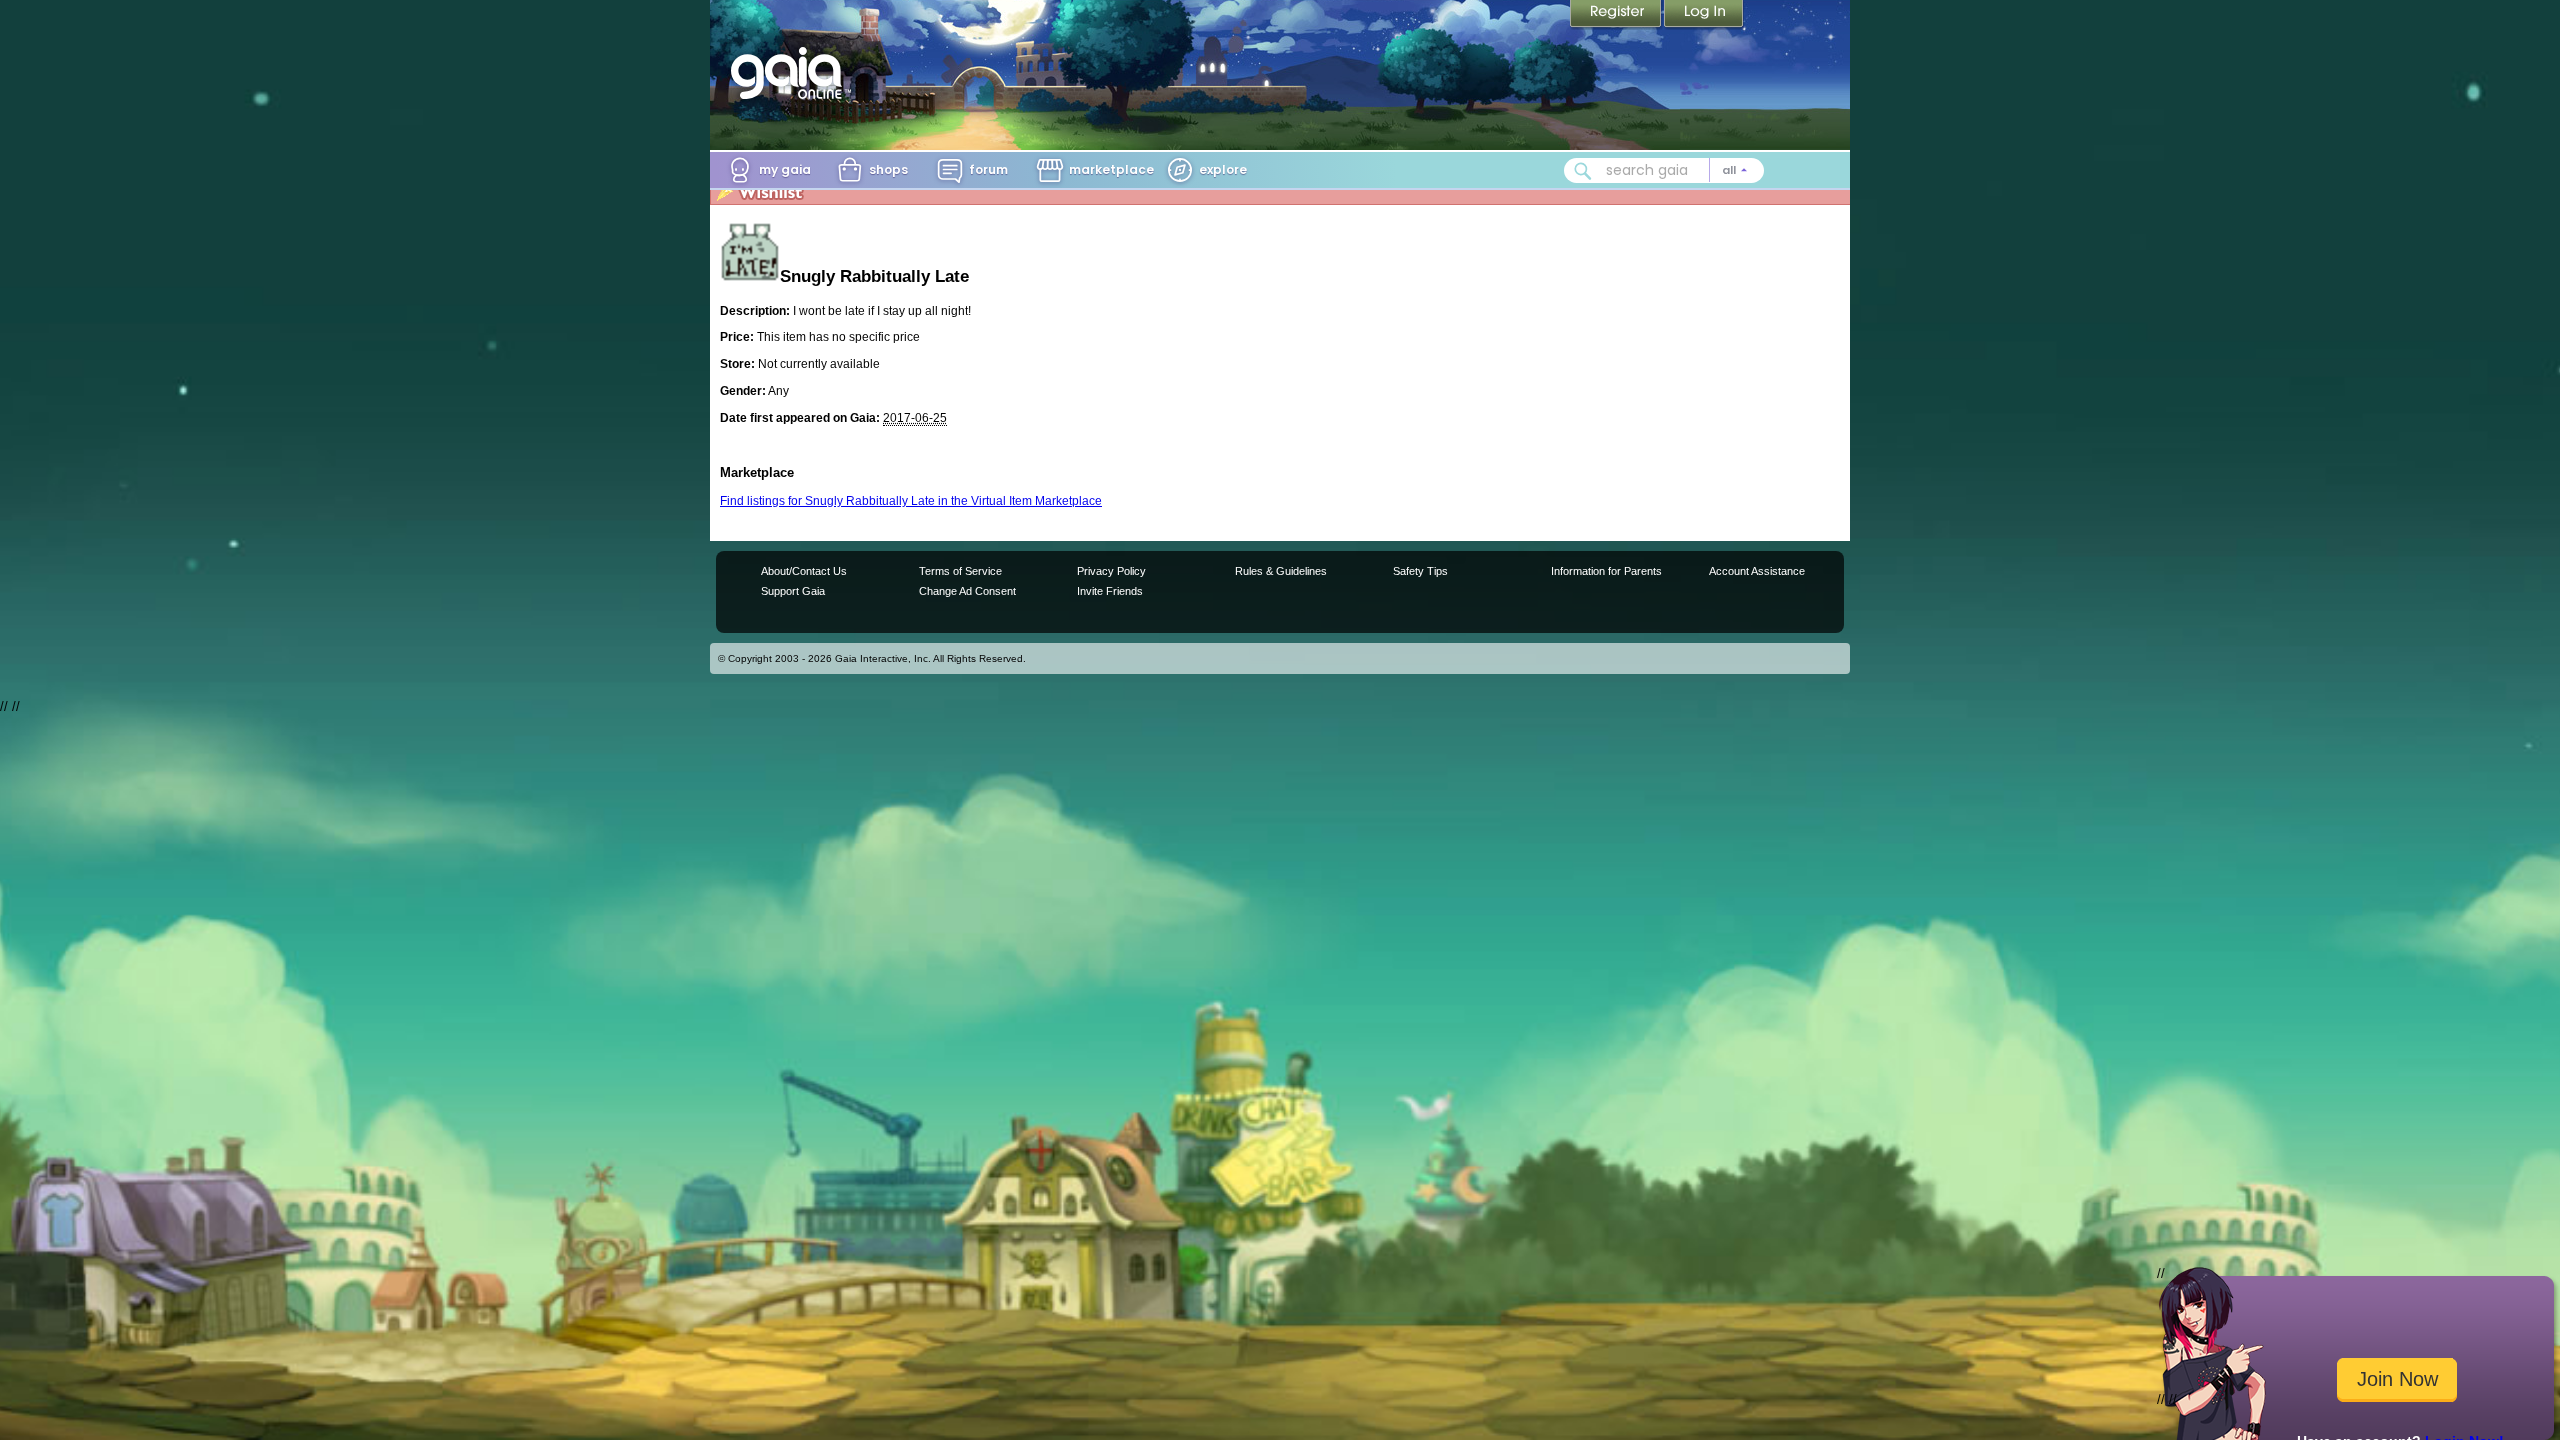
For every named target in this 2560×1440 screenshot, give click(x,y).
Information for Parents (1606, 571)
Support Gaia (793, 591)
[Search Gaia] (1583, 171)
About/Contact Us (804, 571)
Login (1704, 15)
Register (1617, 15)
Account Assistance (1757, 571)
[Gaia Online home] (791, 73)
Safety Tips (1420, 571)
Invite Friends (1110, 591)
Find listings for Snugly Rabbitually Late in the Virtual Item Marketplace (911, 501)
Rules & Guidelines (1281, 571)
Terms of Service (960, 571)
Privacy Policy (1111, 571)
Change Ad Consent (967, 591)
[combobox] (1664, 170)
